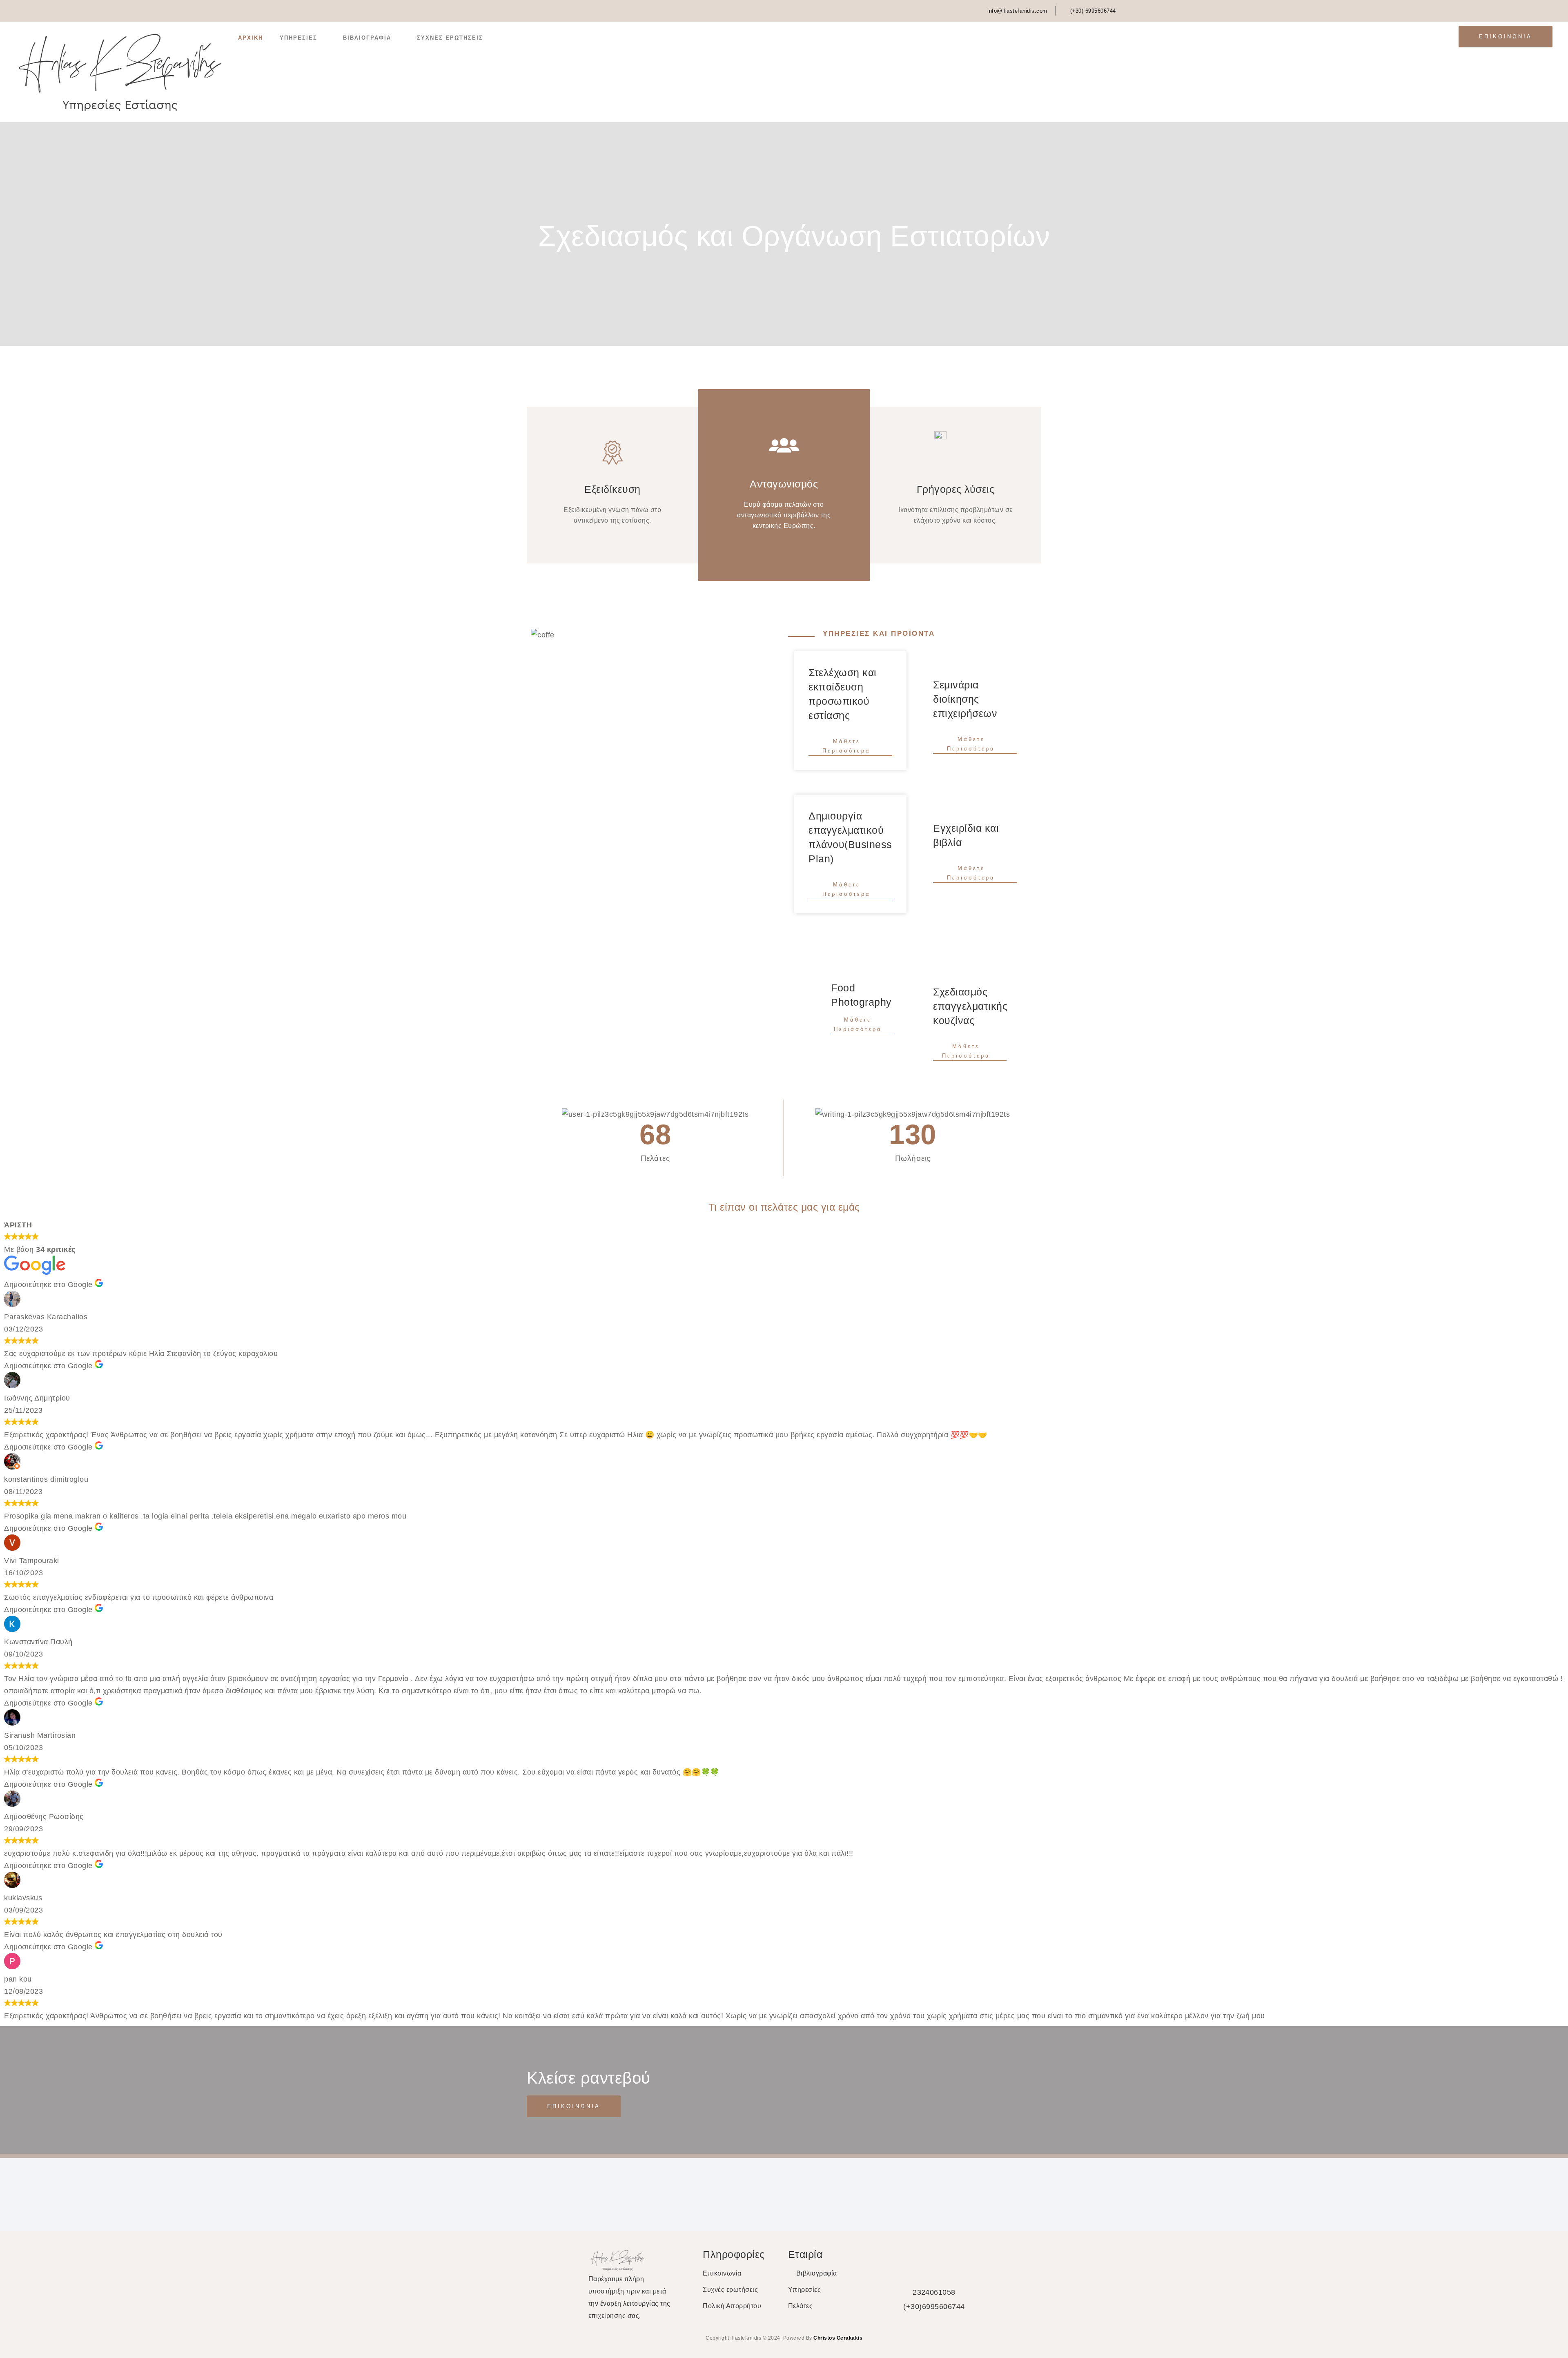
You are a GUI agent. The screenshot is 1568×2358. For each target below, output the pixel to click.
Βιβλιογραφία (367, 38)
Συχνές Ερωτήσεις (450, 38)
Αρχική (251, 38)
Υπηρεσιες (298, 38)
